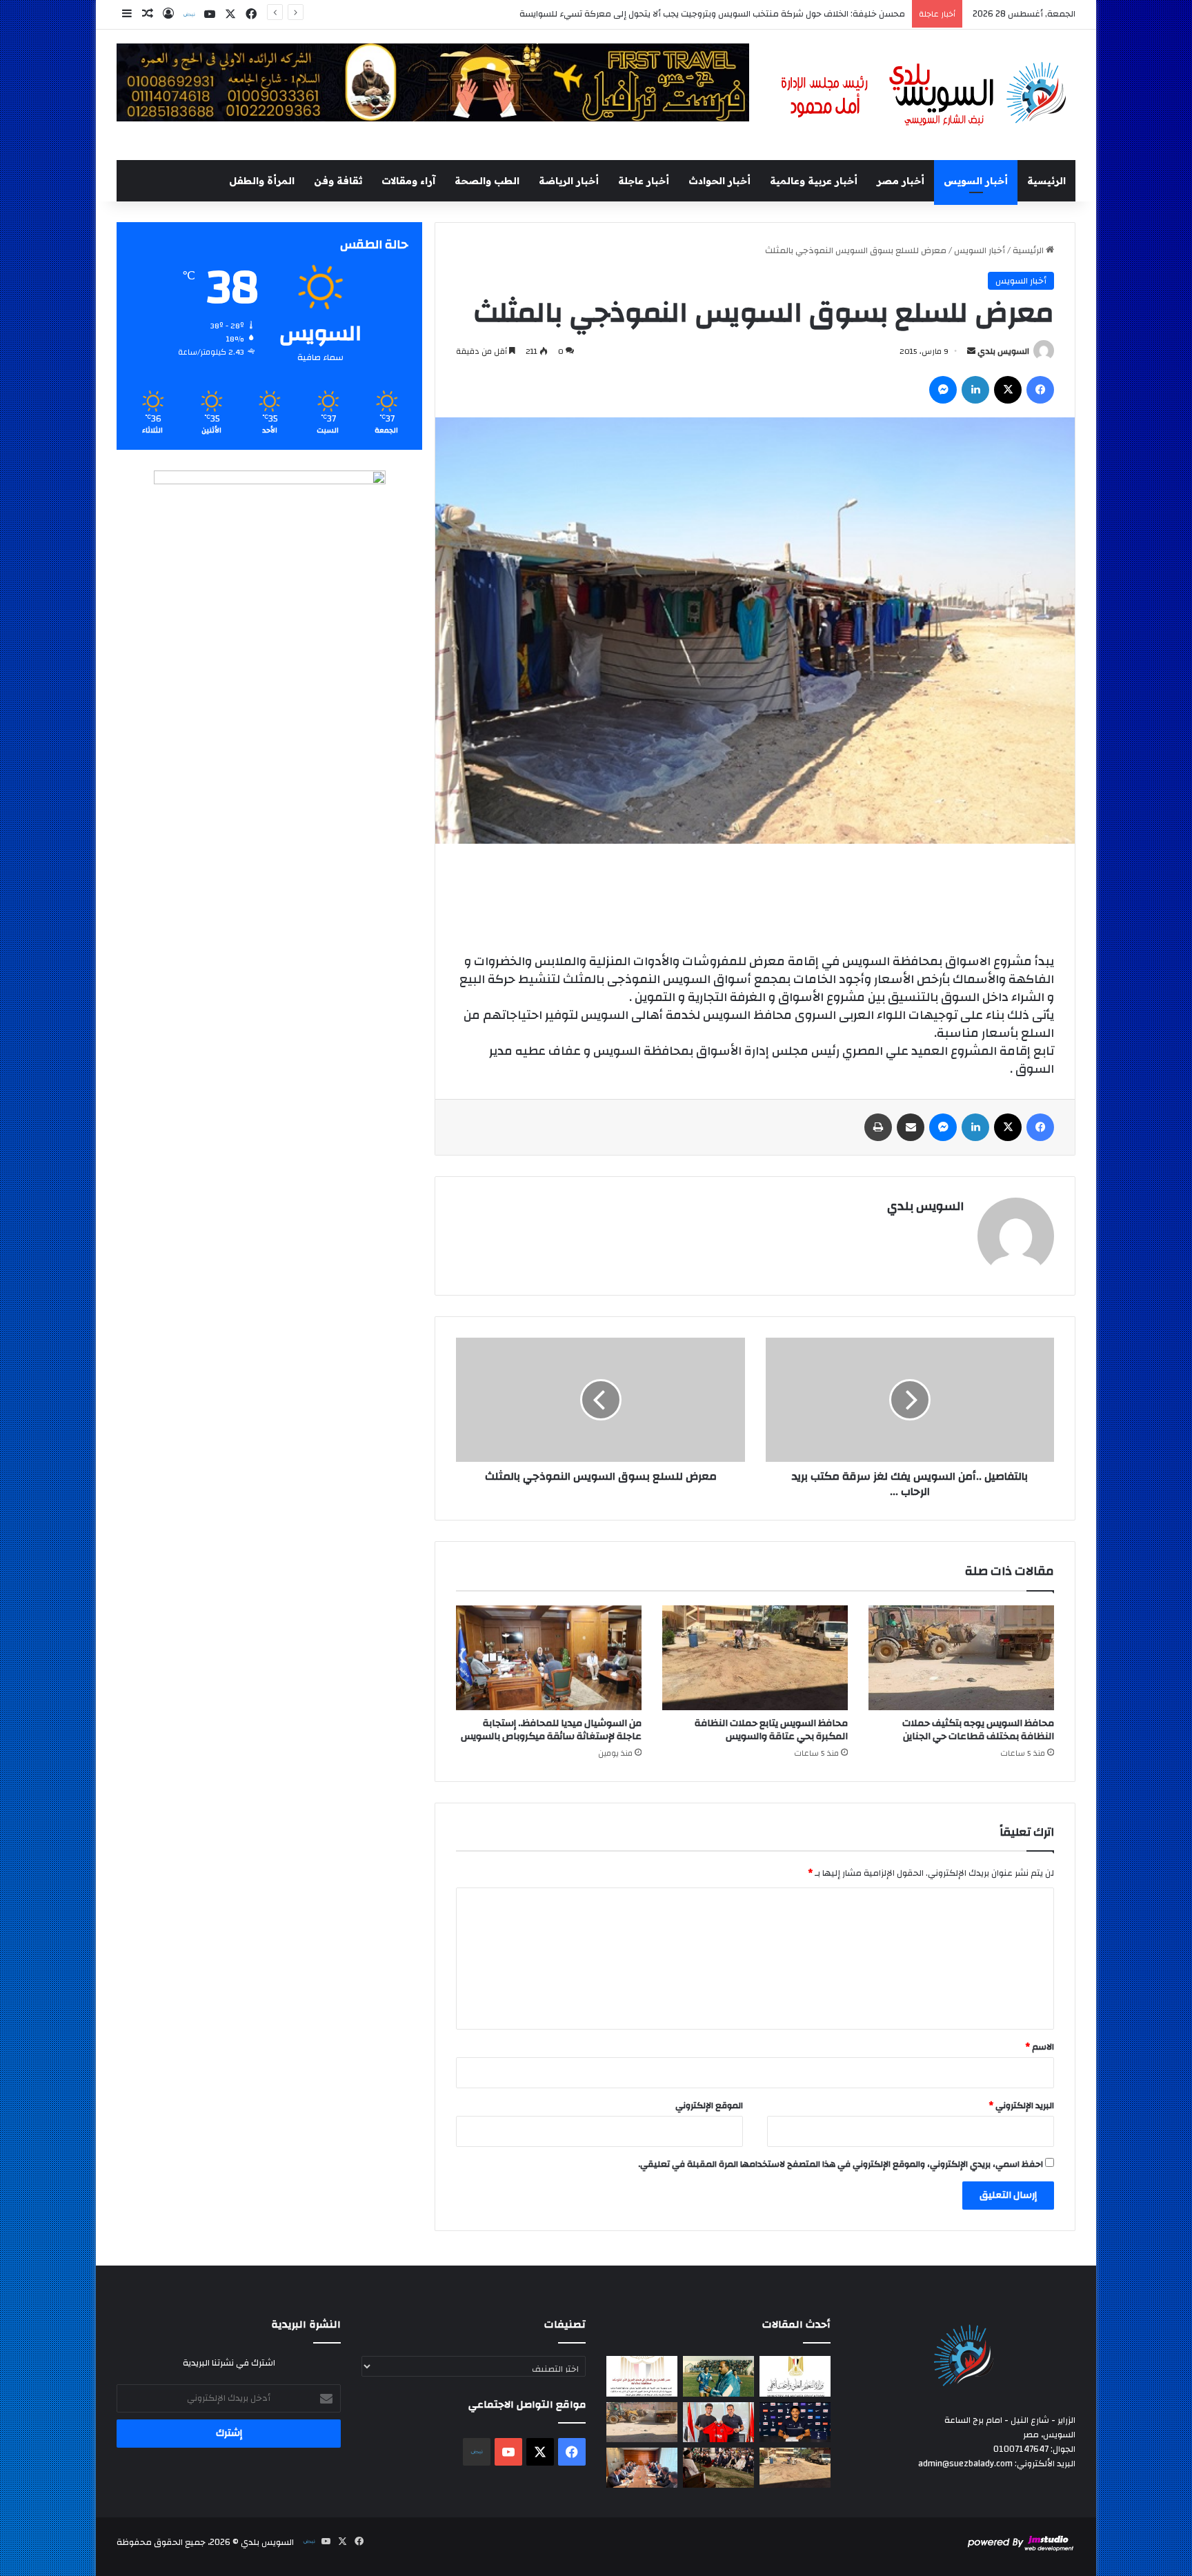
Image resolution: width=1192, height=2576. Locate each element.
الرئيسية (1046, 181)
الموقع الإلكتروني (709, 2106)
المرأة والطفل (262, 181)
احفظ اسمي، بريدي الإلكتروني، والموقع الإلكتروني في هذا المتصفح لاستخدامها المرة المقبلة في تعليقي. (841, 2164)
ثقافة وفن (338, 181)
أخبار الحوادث (719, 181)
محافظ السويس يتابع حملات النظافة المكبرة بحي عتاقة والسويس (771, 1730)
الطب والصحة (487, 181)
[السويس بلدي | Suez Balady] (924, 95)
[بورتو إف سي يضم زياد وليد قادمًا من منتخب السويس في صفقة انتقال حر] (718, 2422)
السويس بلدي (1003, 351)
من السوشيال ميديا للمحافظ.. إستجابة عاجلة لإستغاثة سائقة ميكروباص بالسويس (551, 1730)
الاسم (1040, 2047)
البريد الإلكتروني (1021, 2106)
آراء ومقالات (408, 181)
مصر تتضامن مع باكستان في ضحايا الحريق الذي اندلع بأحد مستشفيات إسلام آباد (756, 14)
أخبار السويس (976, 181)
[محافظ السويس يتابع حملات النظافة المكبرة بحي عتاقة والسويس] (755, 1658)
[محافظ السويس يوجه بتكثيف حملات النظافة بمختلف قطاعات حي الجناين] (961, 1658)
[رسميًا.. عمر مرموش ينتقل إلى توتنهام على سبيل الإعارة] (795, 2422)
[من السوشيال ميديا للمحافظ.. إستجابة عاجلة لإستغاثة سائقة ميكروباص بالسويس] (549, 1658)
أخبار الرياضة (569, 181)
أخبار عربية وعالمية (814, 181)
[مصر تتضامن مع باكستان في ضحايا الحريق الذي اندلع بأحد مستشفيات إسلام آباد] (642, 2376)
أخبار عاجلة (644, 181)
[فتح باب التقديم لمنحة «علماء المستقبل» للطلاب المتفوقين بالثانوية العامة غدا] (795, 2376)
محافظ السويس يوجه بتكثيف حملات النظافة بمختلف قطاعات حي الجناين (978, 1730)
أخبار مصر (901, 181)
